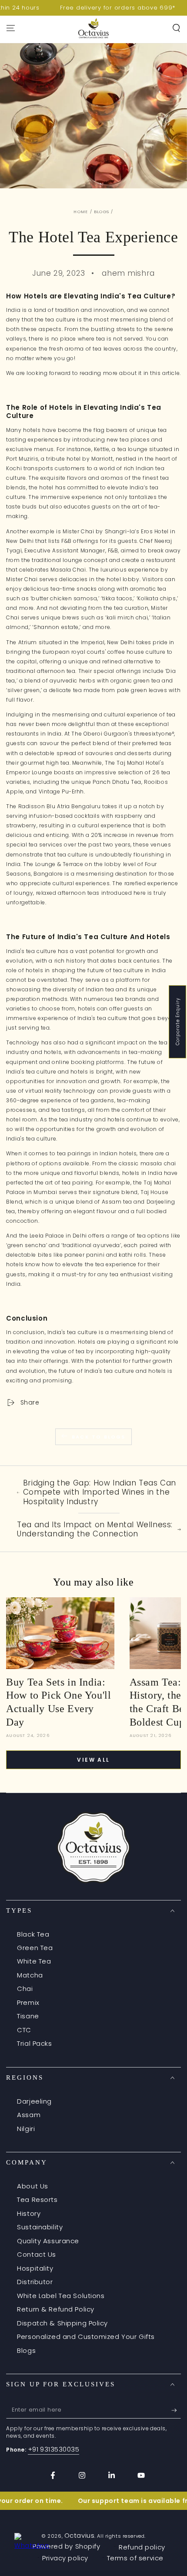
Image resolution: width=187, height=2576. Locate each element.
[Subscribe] (176, 2410)
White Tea (34, 1961)
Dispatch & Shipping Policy (62, 2323)
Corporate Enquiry (178, 1022)
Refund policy (142, 2547)
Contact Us (37, 2254)
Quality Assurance (48, 2241)
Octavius (80, 2535)
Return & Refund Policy (56, 2309)
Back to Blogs (99, 1437)
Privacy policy (65, 2558)
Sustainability (40, 2227)
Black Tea (33, 1934)
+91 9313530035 (54, 2449)
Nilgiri (26, 2129)
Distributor (35, 2282)
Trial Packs (34, 2043)
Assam (29, 2115)
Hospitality (35, 2268)
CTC (24, 2030)
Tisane (28, 2016)
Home (81, 212)
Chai (25, 1989)
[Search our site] (176, 28)
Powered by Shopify (66, 2546)
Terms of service (135, 2558)
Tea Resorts (37, 2200)
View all (93, 1760)
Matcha (30, 1975)
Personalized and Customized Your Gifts (86, 2337)
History (29, 2213)
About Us (33, 2186)
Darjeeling (34, 2101)
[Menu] (11, 28)
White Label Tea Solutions (61, 2296)
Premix (28, 2002)
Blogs (102, 212)
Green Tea (35, 1948)
